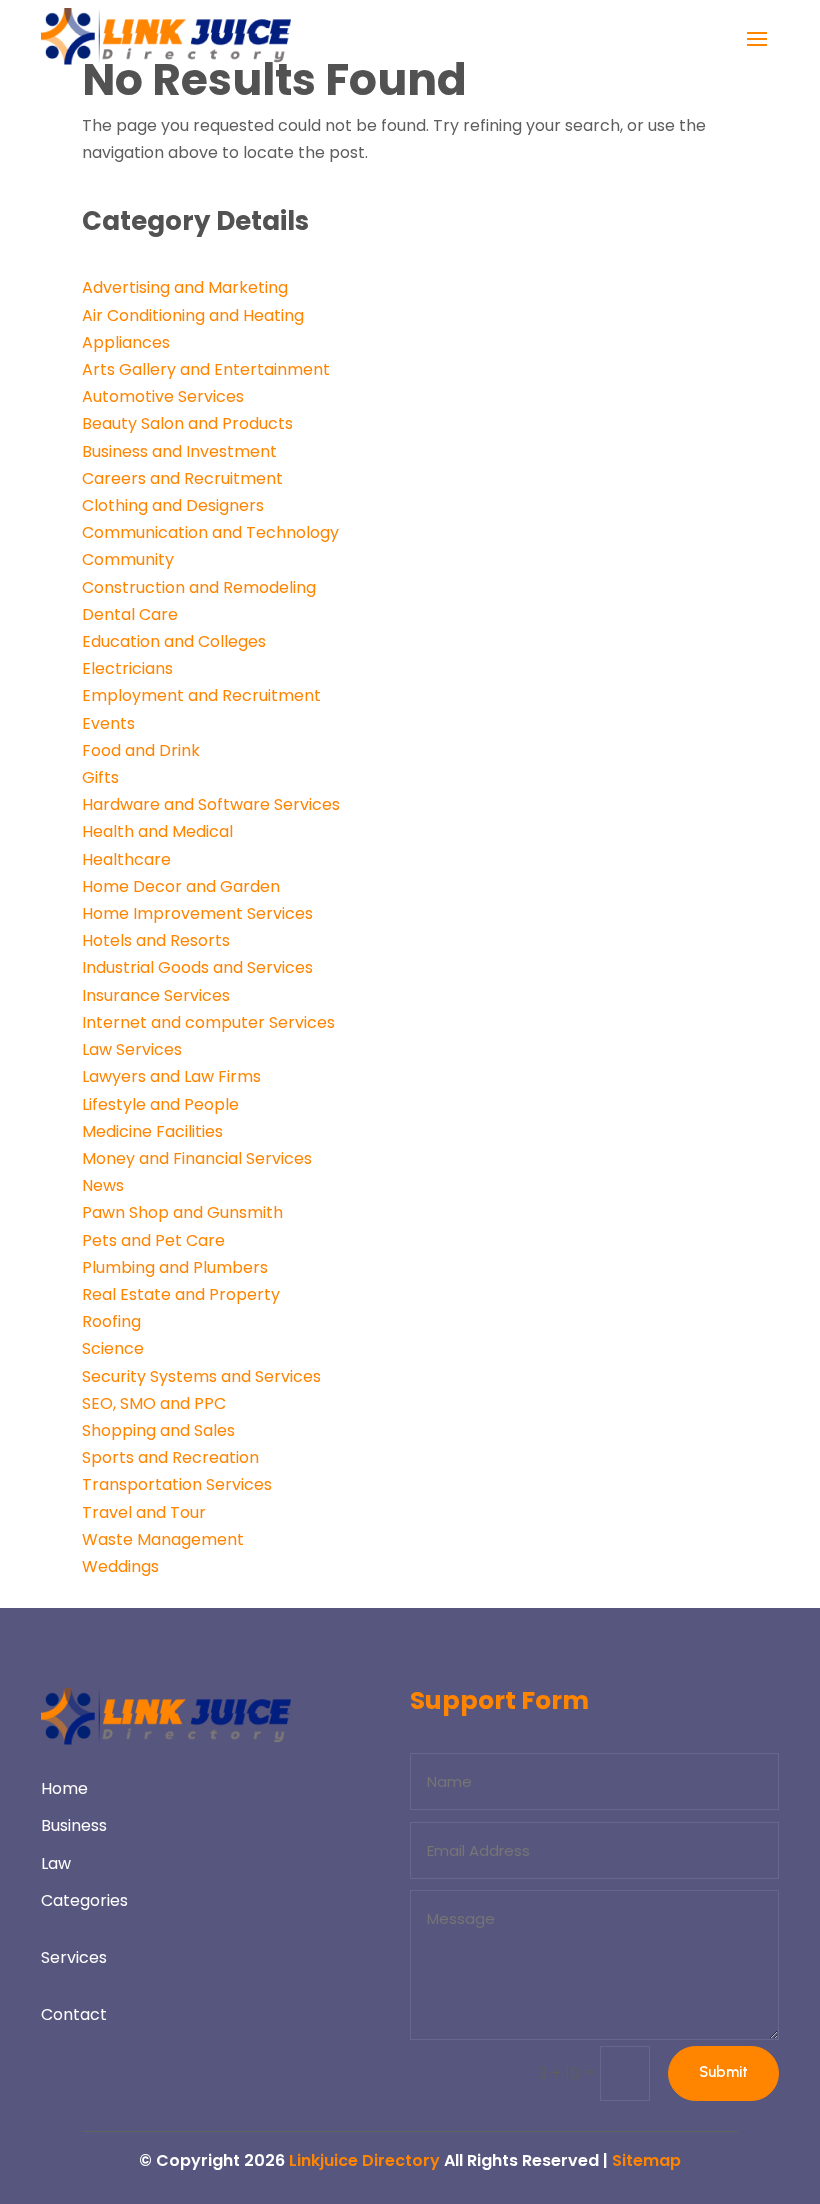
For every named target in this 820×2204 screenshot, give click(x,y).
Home (64, 1788)
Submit (723, 2072)
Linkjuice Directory (364, 2160)
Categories (84, 1900)
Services (74, 1957)
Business (74, 1825)
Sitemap (646, 2160)
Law (56, 1863)
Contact (74, 2014)
